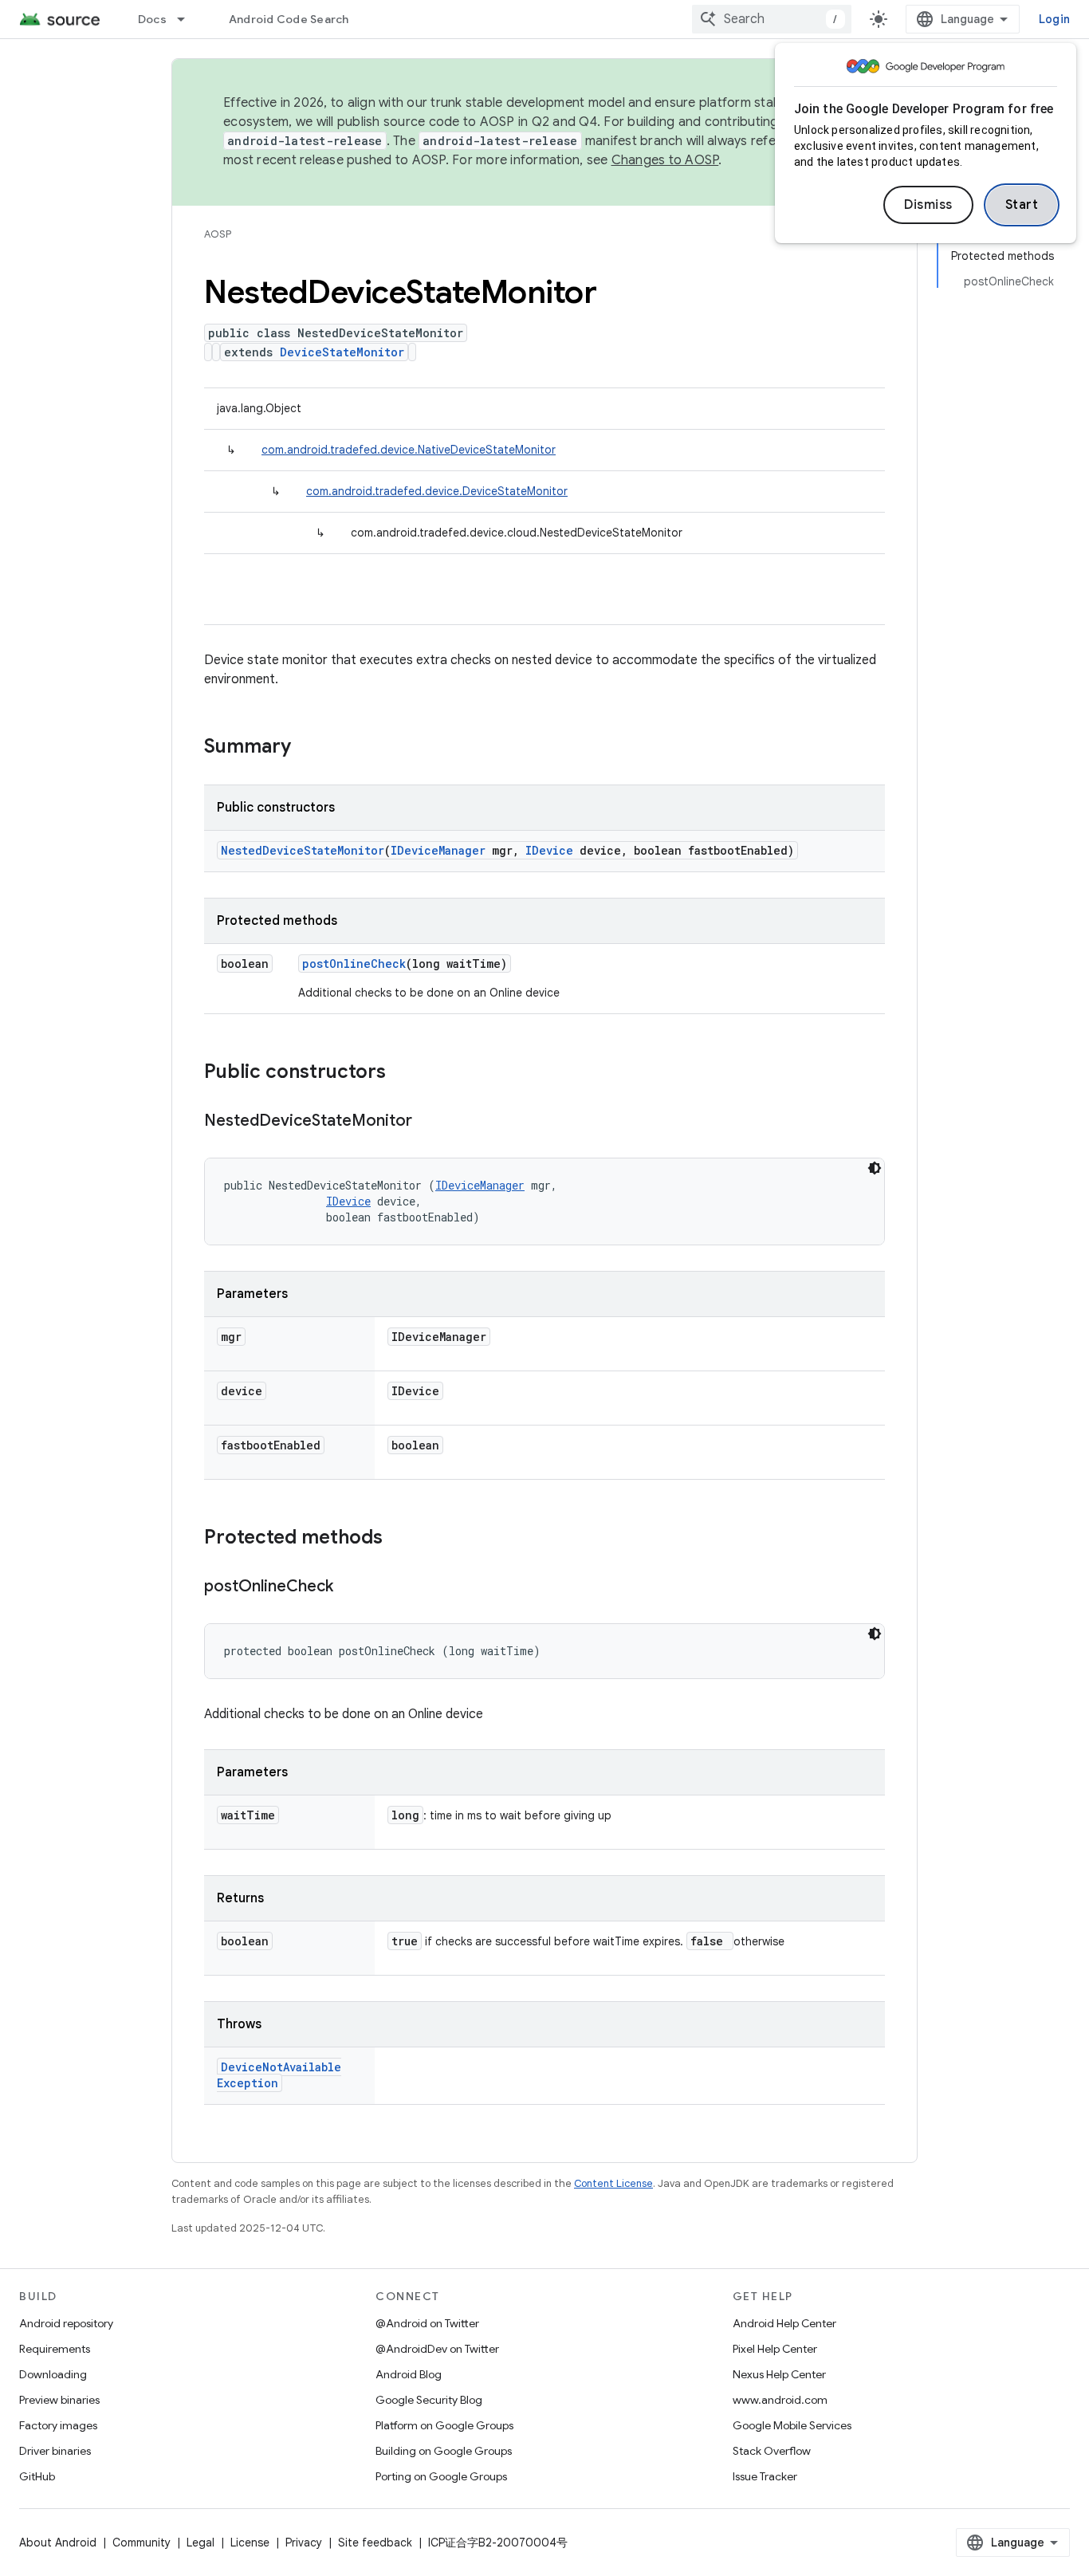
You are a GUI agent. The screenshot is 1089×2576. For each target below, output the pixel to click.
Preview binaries (59, 2400)
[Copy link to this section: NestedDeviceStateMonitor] (428, 1122)
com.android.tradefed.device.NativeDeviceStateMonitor (409, 450)
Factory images (58, 2425)
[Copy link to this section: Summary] (307, 748)
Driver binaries (55, 2451)
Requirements (55, 2349)
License (250, 2543)
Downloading (53, 2374)
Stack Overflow (772, 2451)
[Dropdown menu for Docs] (188, 19)
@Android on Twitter (427, 2323)
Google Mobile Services (792, 2425)
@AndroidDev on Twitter (437, 2349)
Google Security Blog (429, 2400)
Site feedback (375, 2543)
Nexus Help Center (779, 2374)
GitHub (37, 2476)
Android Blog (409, 2374)
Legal (201, 2543)
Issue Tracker (765, 2476)
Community (142, 2543)
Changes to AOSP (665, 160)
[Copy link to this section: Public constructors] (402, 1073)
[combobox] (772, 19)
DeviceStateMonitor (342, 352)
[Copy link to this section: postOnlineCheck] (349, 1587)
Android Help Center (784, 2323)
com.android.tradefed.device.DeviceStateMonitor (437, 491)
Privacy (304, 2543)
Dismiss (928, 205)
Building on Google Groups (444, 2451)
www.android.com (780, 2400)
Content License (613, 2183)
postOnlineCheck (354, 964)
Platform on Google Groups (444, 2425)
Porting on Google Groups (441, 2476)
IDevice (549, 850)
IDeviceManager (438, 850)
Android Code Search (289, 19)
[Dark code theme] (875, 1168)
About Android (58, 2543)
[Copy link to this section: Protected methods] (399, 1539)
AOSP (218, 234)
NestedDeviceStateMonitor (303, 850)
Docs (152, 19)
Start (1022, 205)
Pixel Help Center (775, 2349)
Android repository (66, 2323)
